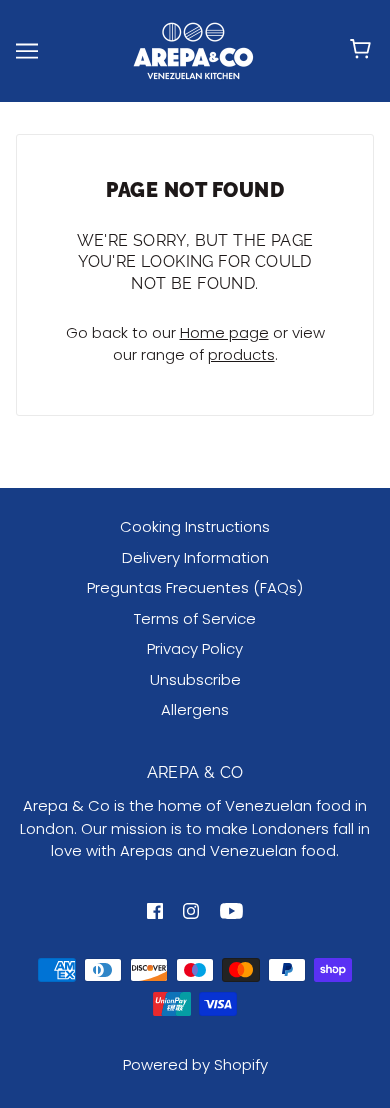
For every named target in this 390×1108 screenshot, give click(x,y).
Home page (224, 332)
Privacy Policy (195, 648)
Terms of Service (195, 618)
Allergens (195, 709)
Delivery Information (195, 557)
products (241, 354)
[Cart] (363, 51)
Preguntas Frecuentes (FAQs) (195, 587)
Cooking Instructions (195, 526)
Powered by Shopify (195, 1064)
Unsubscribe (195, 679)
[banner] (193, 49)
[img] (155, 910)
